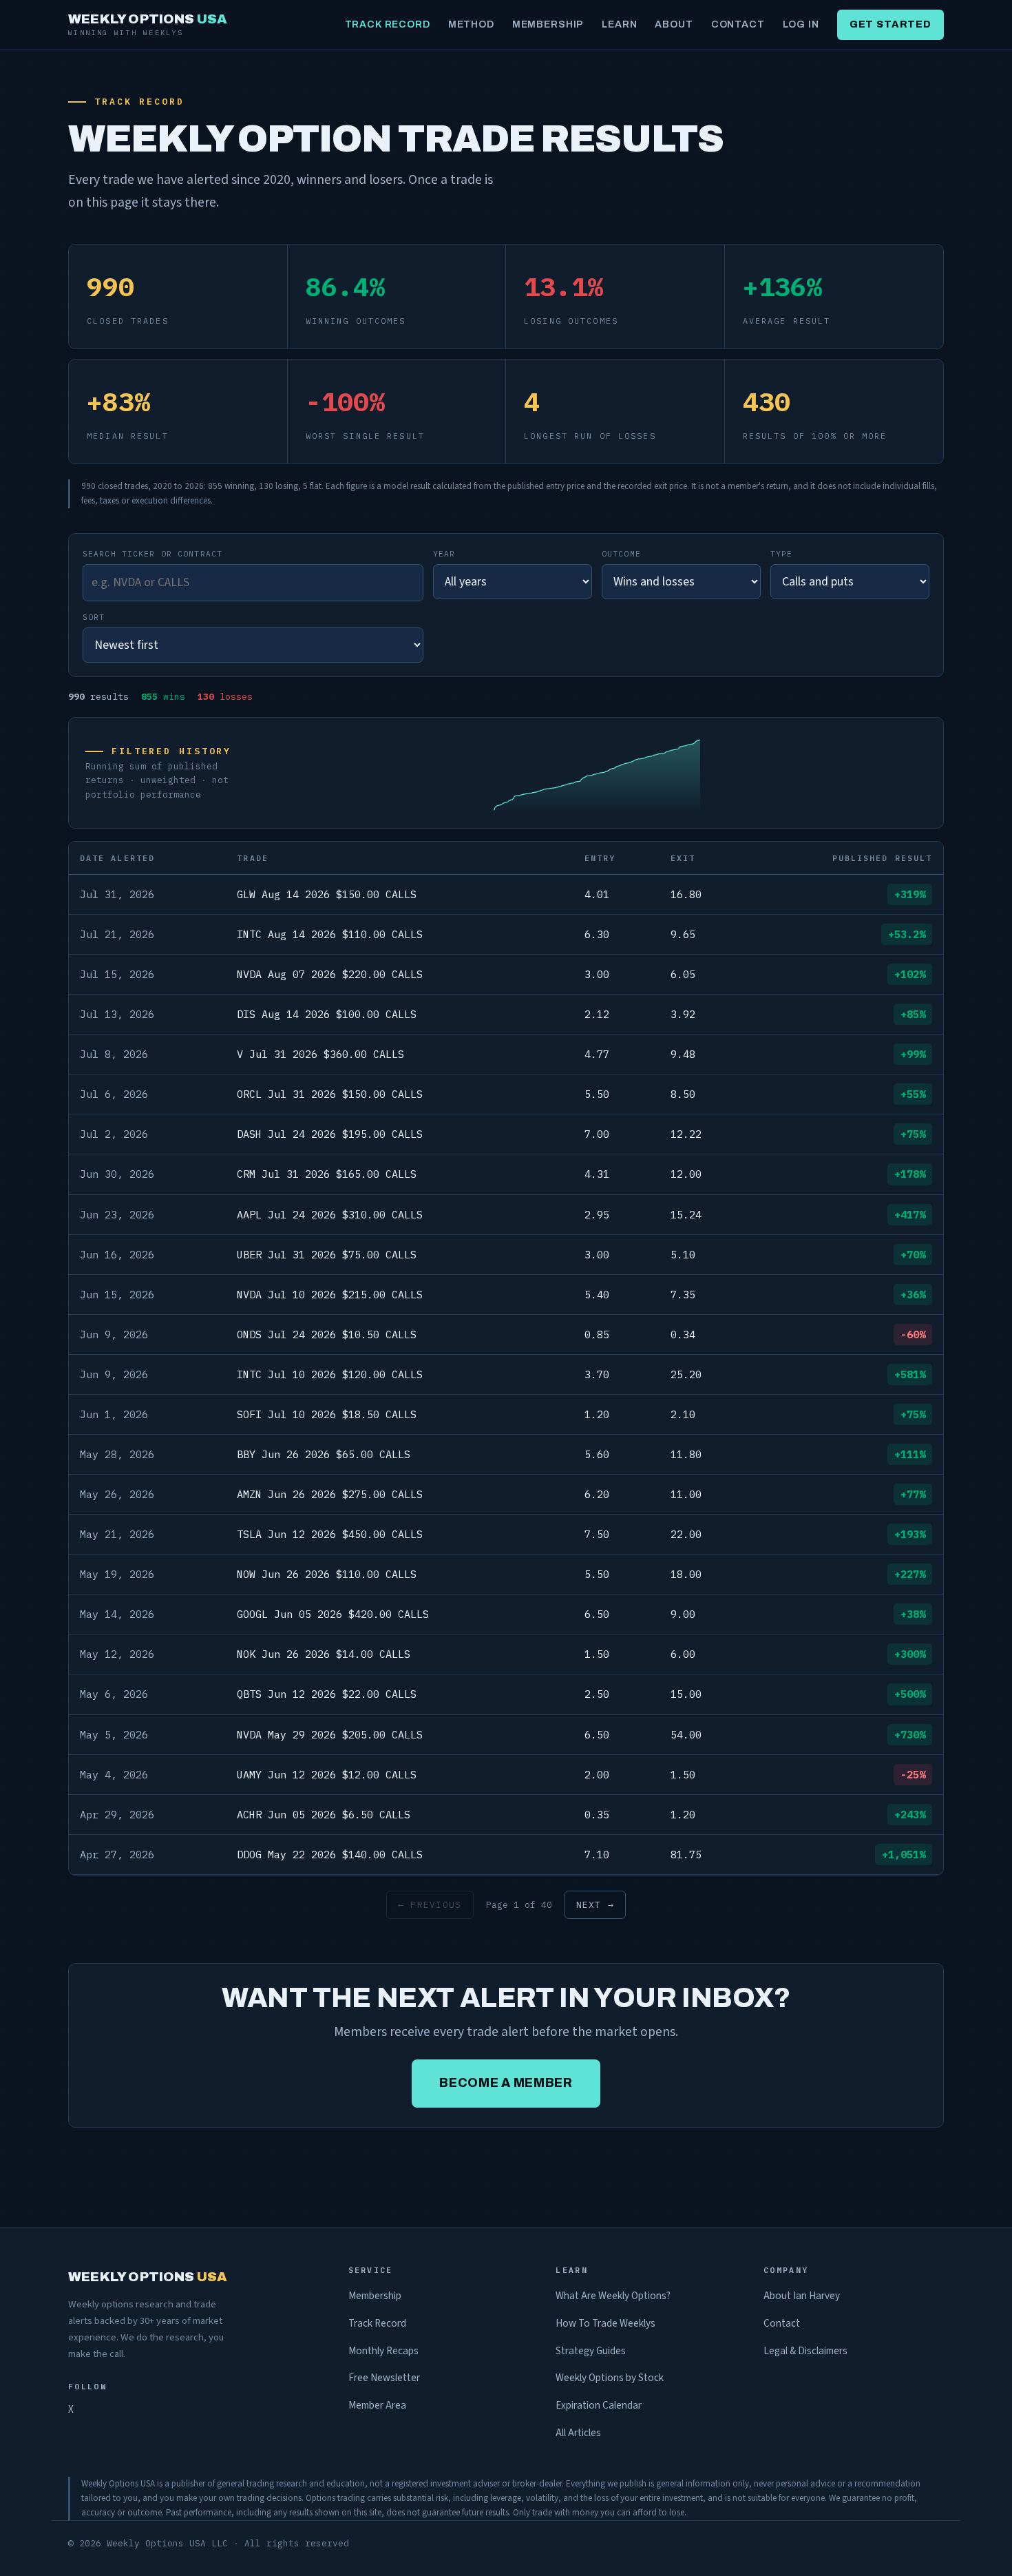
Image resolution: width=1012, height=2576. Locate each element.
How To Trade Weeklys (605, 2323)
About (674, 24)
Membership (548, 24)
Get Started (890, 24)
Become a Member (506, 2083)
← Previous (430, 1905)
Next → (595, 1905)
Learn (619, 24)
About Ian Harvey (802, 2296)
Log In (801, 24)
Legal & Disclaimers (805, 2351)
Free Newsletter (384, 2378)
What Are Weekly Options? (613, 2296)
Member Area (377, 2405)
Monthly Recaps (383, 2351)
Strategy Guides (591, 2351)
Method (471, 24)
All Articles (578, 2433)
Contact (738, 24)
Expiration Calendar (599, 2405)
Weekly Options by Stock (610, 2378)
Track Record (388, 24)
